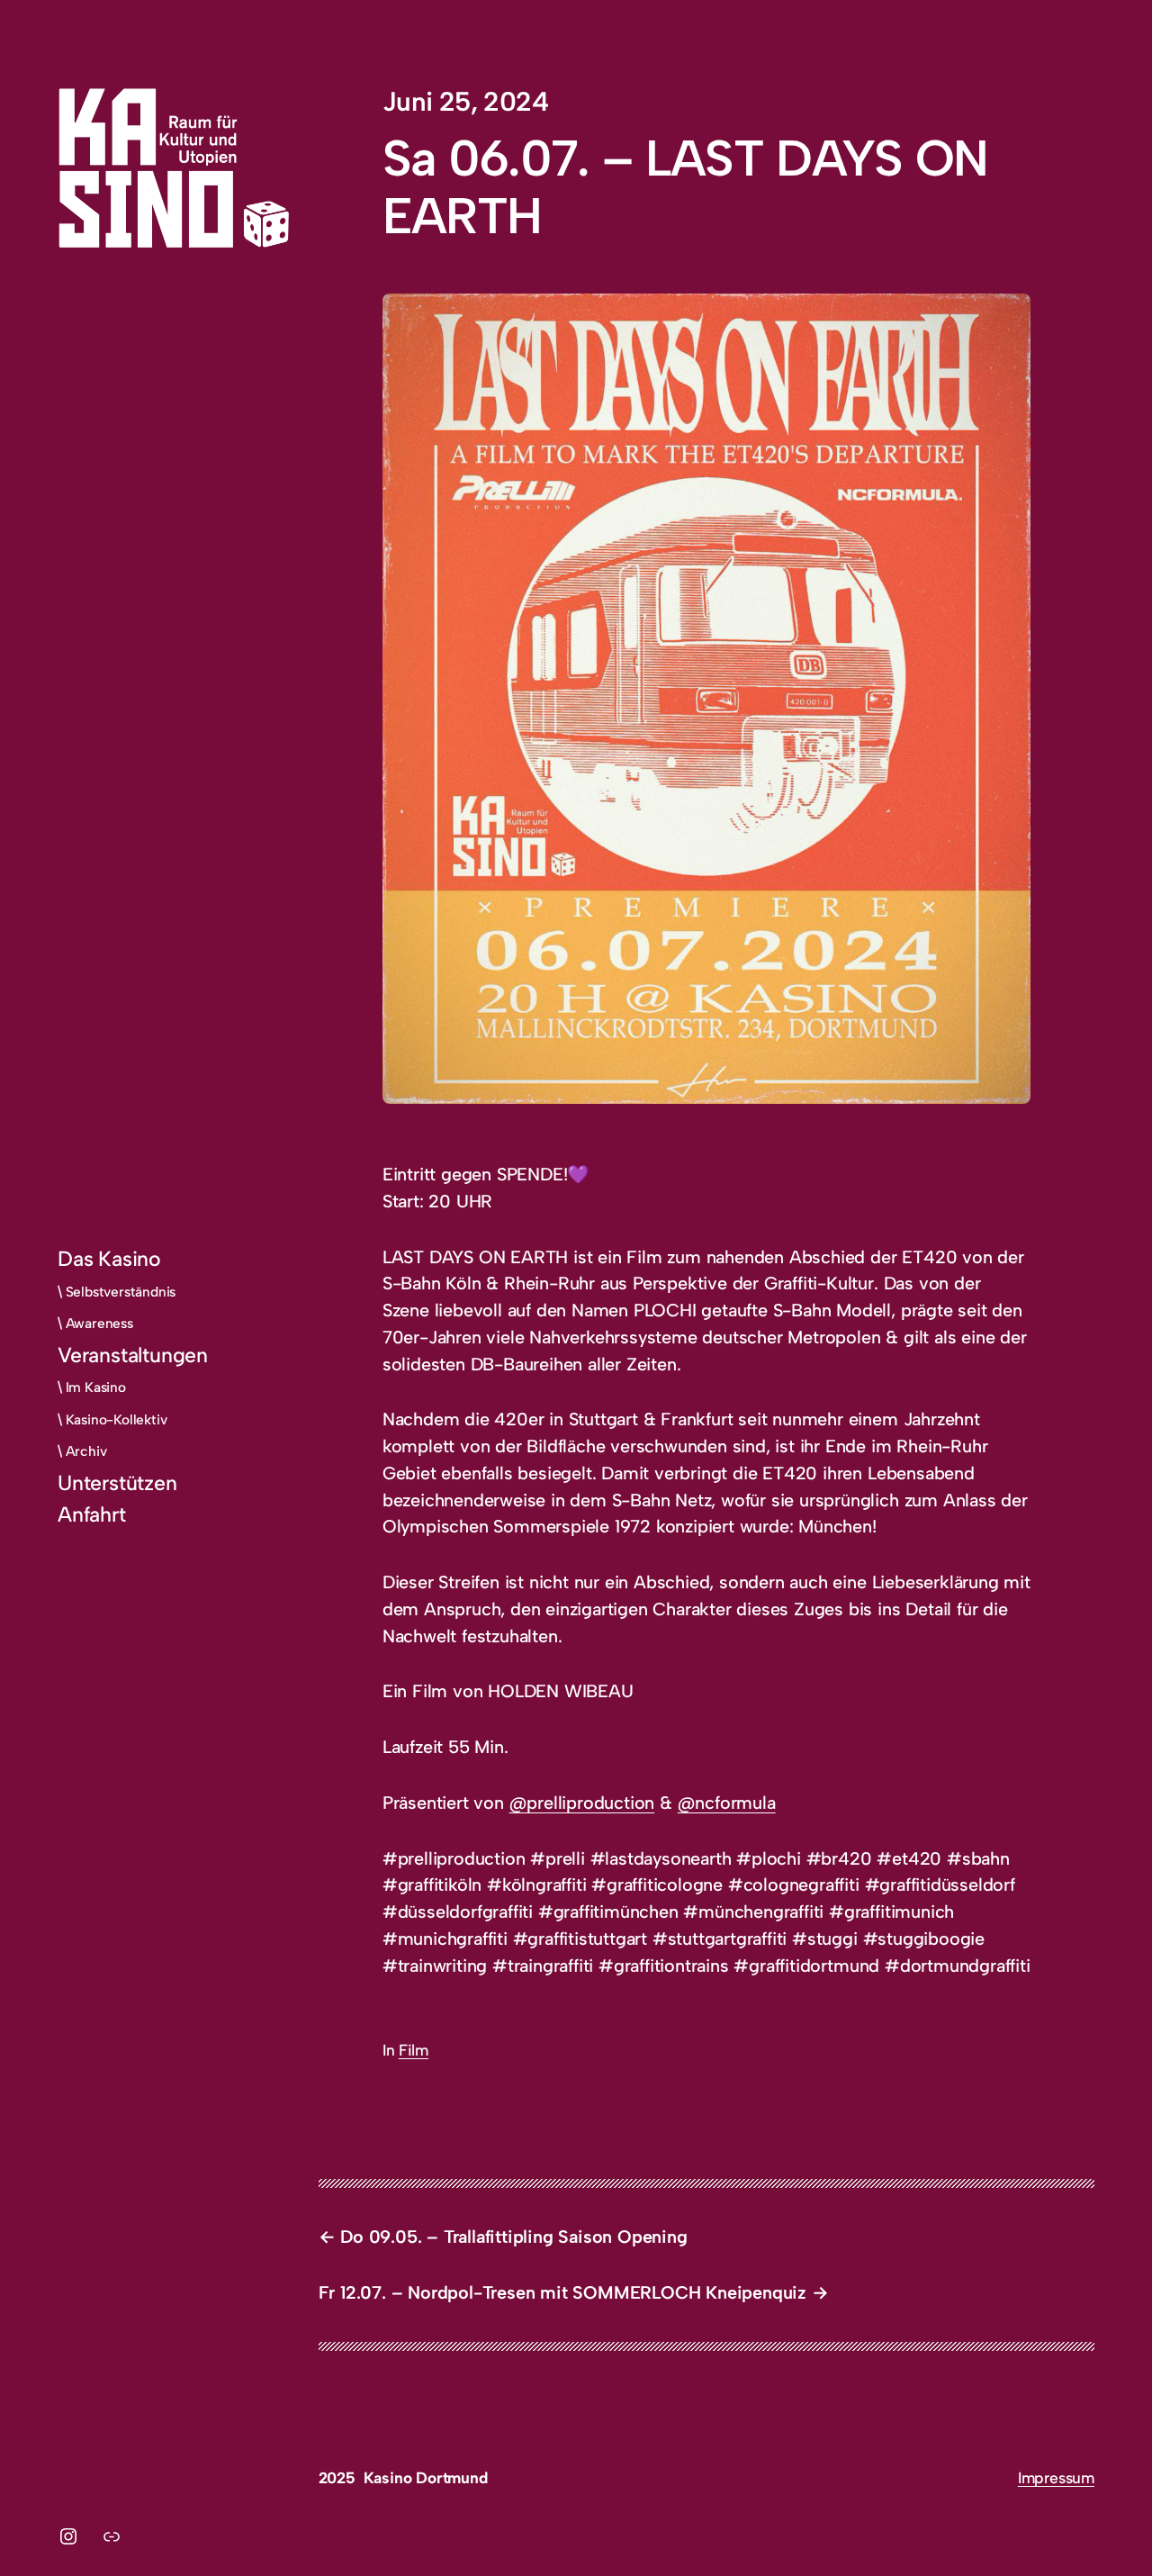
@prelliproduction (582, 1803)
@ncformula (727, 1803)
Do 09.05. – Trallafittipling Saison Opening (513, 2237)
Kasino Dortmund (426, 2477)
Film (414, 2050)
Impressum (1056, 2477)
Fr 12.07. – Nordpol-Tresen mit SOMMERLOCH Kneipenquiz (563, 2292)
